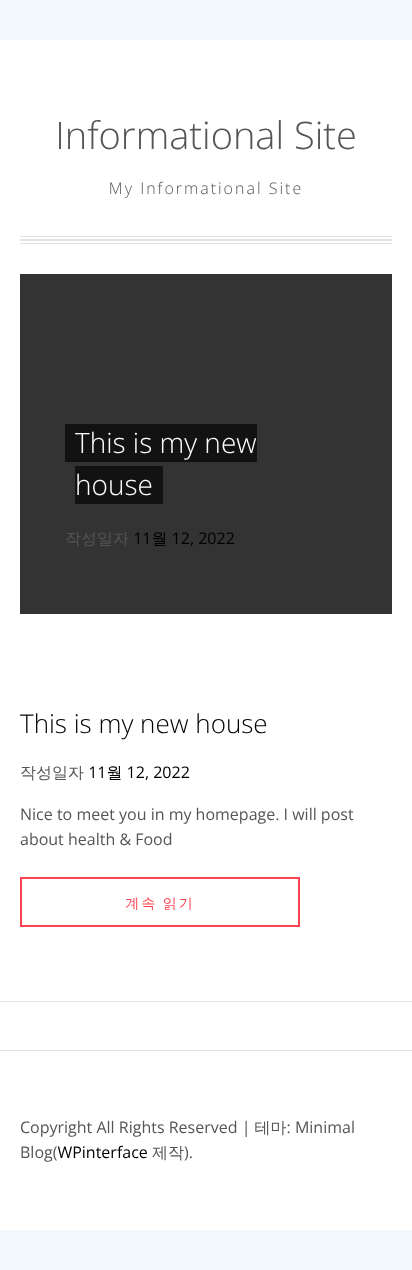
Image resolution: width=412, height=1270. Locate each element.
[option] (206, 444)
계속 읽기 (160, 903)
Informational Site (206, 135)
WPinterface (102, 1152)
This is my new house (144, 723)
